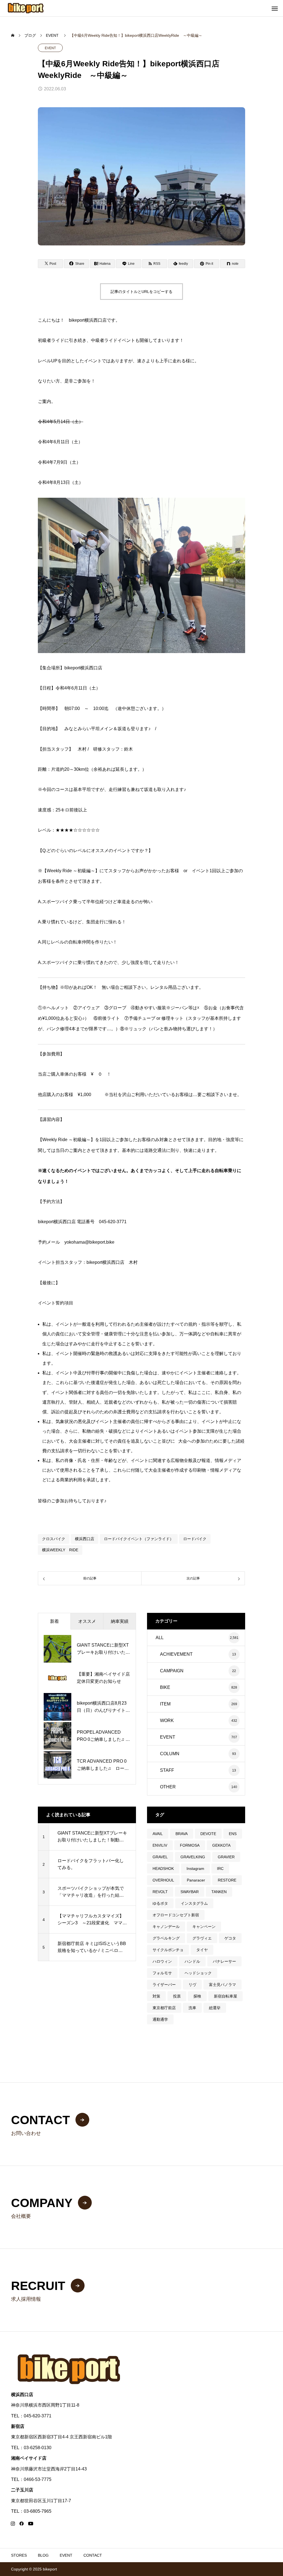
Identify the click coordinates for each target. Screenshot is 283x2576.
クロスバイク (54, 1539)
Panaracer (196, 1880)
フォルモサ (162, 1973)
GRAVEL (160, 1857)
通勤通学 (160, 2019)
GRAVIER (226, 1857)
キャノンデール (166, 1927)
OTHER (168, 1787)
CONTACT (93, 2555)
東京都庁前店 (164, 2008)
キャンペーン (204, 1927)
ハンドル (192, 1961)
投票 (177, 1996)
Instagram (195, 1869)
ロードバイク (195, 1539)
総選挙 (215, 2008)
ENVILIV (160, 1845)
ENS (233, 1834)
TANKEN (219, 1892)
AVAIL (158, 1834)
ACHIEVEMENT (176, 1654)
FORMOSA (190, 1845)
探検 (197, 1996)
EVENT (50, 48)
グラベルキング (166, 1938)
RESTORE (227, 1880)
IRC (220, 1869)
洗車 (192, 2008)
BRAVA (182, 1834)
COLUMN (170, 1754)
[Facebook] (22, 2523)
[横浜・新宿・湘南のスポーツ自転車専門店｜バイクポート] (26, 8)
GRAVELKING (193, 1857)
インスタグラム (194, 1903)
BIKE (165, 1687)
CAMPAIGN (172, 1671)
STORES (19, 2555)
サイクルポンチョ (168, 1950)
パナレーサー (224, 1961)
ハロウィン (162, 1961)
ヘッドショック (198, 1973)
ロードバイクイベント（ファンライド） (139, 1539)
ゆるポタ (160, 1903)
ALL (160, 1638)
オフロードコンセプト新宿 (176, 1915)
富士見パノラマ (222, 1985)
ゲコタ (230, 1938)
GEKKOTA (221, 1845)
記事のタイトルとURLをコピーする (141, 292)
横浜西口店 (85, 1539)
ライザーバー (164, 1985)
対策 (156, 1996)
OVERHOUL (163, 1880)
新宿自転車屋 (226, 1996)
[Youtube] (31, 2523)
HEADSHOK (163, 1869)
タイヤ (202, 1950)
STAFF (167, 1770)
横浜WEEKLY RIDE (60, 1550)
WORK (167, 1721)
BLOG (43, 2555)
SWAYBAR (190, 1892)
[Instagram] (13, 2523)
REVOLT (160, 1892)
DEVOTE (208, 1834)
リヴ (192, 1985)
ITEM (165, 1704)
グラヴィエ (202, 1938)
